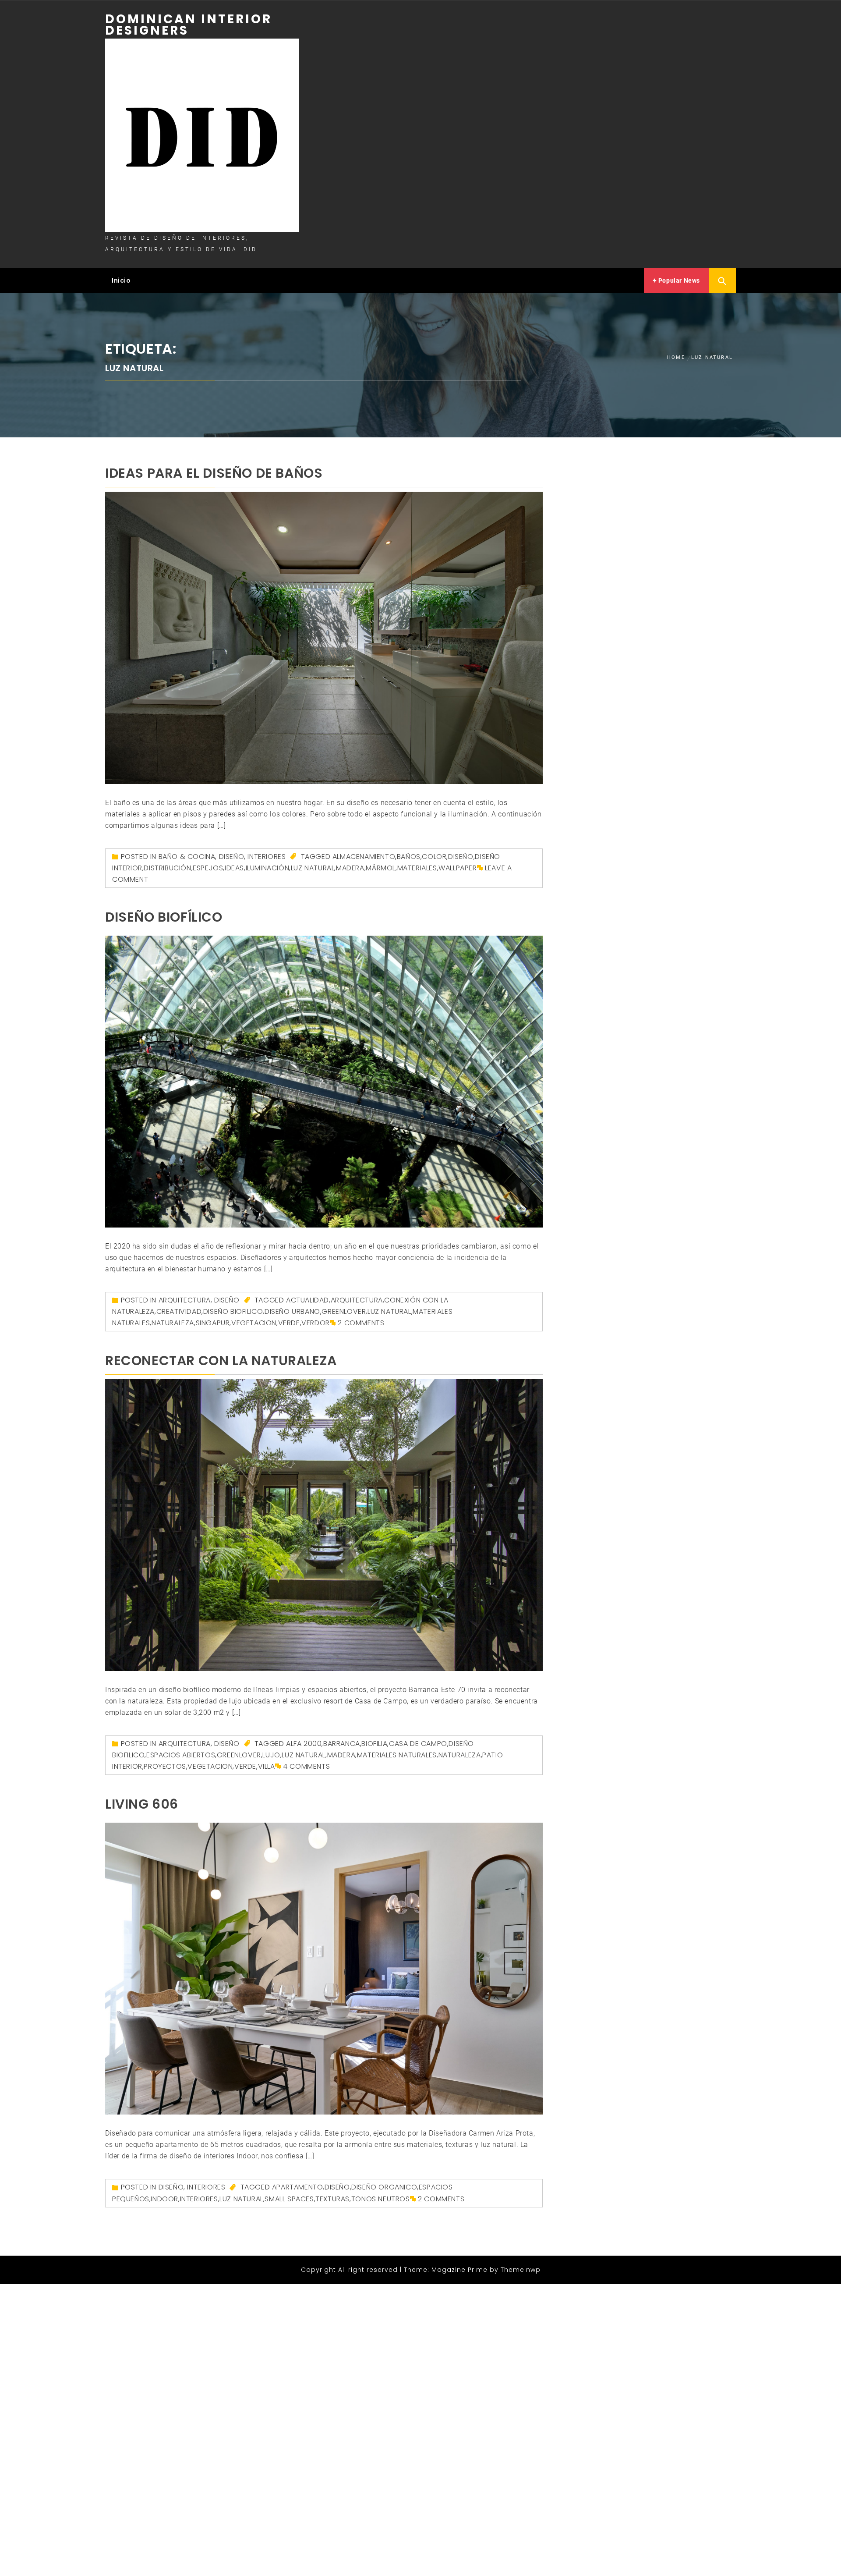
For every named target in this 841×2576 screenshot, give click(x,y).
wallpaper (458, 868)
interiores (199, 2199)
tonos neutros (381, 2199)
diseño (461, 857)
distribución (167, 868)
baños (409, 857)
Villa (267, 1766)
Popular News (678, 280)
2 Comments (361, 1323)
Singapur (213, 1323)
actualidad (307, 1300)
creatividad (179, 1311)
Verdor (316, 1323)
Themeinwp (521, 2270)
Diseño (232, 857)
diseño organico (384, 2187)
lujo (271, 1755)
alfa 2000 (304, 1744)
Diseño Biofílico (164, 917)
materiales (417, 868)
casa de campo (418, 1744)
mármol (381, 868)
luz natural (313, 868)
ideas (234, 868)
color (434, 857)
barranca (342, 1744)
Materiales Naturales (397, 1755)
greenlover (344, 1311)
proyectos (165, 1766)
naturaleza (173, 1323)
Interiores (267, 857)
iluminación (268, 868)
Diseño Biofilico (233, 1311)
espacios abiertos (181, 1755)
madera (350, 868)
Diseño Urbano (292, 1311)
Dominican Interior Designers (189, 25)
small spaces (289, 2199)
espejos (208, 868)
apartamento (298, 2187)
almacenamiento (364, 857)
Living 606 (142, 1804)
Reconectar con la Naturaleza (221, 1361)
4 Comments (306, 1766)
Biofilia (374, 1744)
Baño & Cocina (187, 857)
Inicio (121, 280)
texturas (332, 2199)
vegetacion (254, 1323)
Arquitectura (185, 1300)
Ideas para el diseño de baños (214, 473)
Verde (289, 1323)
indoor (164, 2199)
